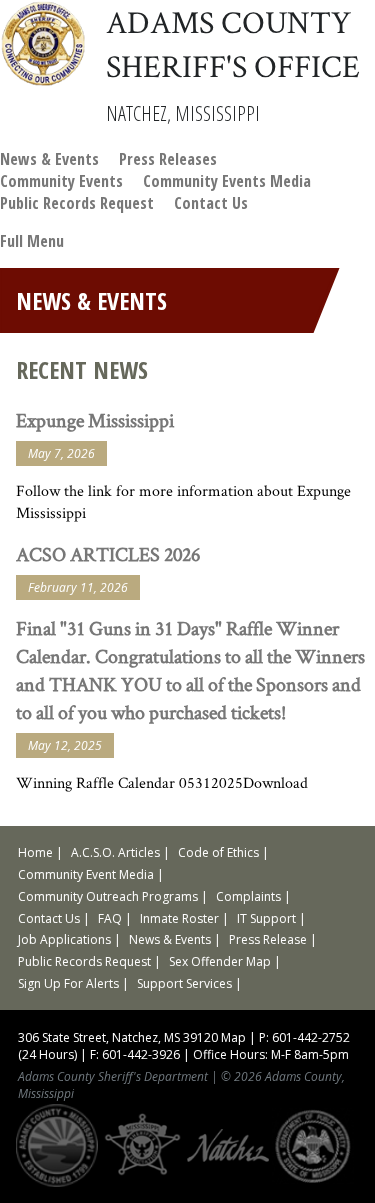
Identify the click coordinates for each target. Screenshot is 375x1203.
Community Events (61, 181)
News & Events (49, 159)
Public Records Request (77, 203)
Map (233, 1037)
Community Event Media (86, 874)
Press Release (268, 939)
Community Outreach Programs (108, 896)
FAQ (110, 918)
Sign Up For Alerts (68, 983)
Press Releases (168, 159)
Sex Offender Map (220, 961)
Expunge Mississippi (95, 420)
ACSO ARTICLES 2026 (108, 554)
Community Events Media (227, 181)
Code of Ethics (218, 852)
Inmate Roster (179, 918)
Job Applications (64, 939)
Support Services (184, 983)
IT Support (266, 918)
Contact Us (211, 203)
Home (35, 852)
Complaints (248, 896)
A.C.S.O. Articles (115, 852)
